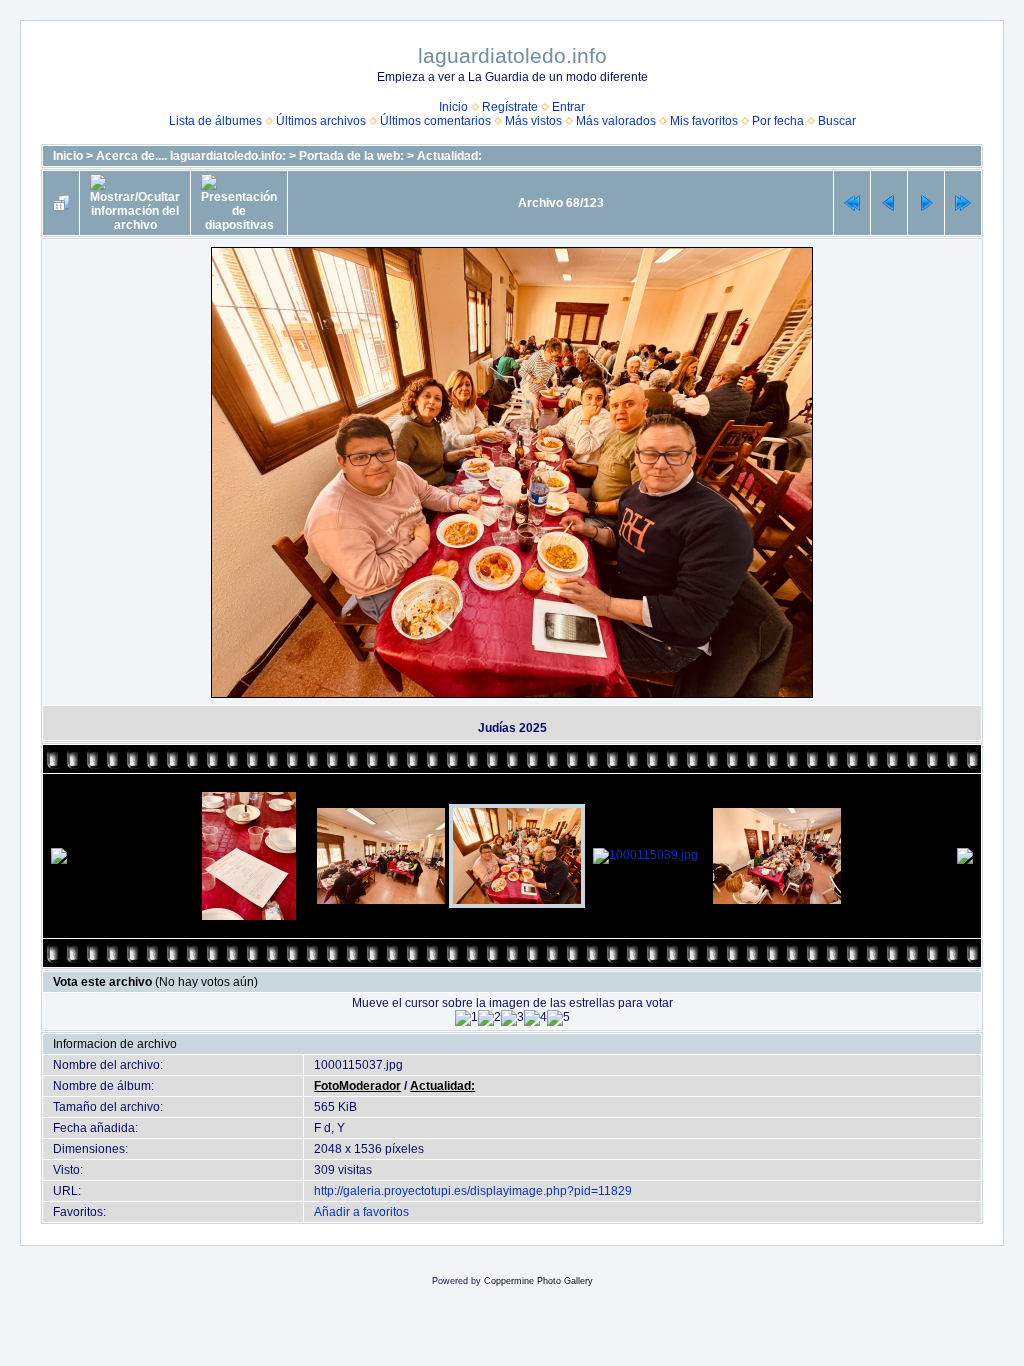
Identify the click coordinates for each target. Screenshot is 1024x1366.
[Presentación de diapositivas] (239, 203)
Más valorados (616, 121)
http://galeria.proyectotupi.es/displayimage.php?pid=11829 (473, 1191)
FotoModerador (357, 1086)
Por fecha (778, 121)
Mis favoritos (704, 121)
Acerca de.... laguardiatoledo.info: (191, 156)
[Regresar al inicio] (852, 203)
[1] (466, 1018)
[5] (558, 1018)
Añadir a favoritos (361, 1212)
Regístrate (510, 107)
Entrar (568, 107)
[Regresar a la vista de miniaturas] (61, 203)
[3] (512, 1018)
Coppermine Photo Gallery (538, 1281)
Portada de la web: (351, 156)
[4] (535, 1018)
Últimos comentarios (435, 121)
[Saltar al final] (963, 203)
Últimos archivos (321, 121)
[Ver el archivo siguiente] (926, 203)
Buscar (837, 121)
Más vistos (533, 121)
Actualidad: (449, 156)
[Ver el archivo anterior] (889, 203)
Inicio (453, 107)
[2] (489, 1018)
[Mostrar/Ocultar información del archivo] (135, 203)
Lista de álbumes (215, 121)
